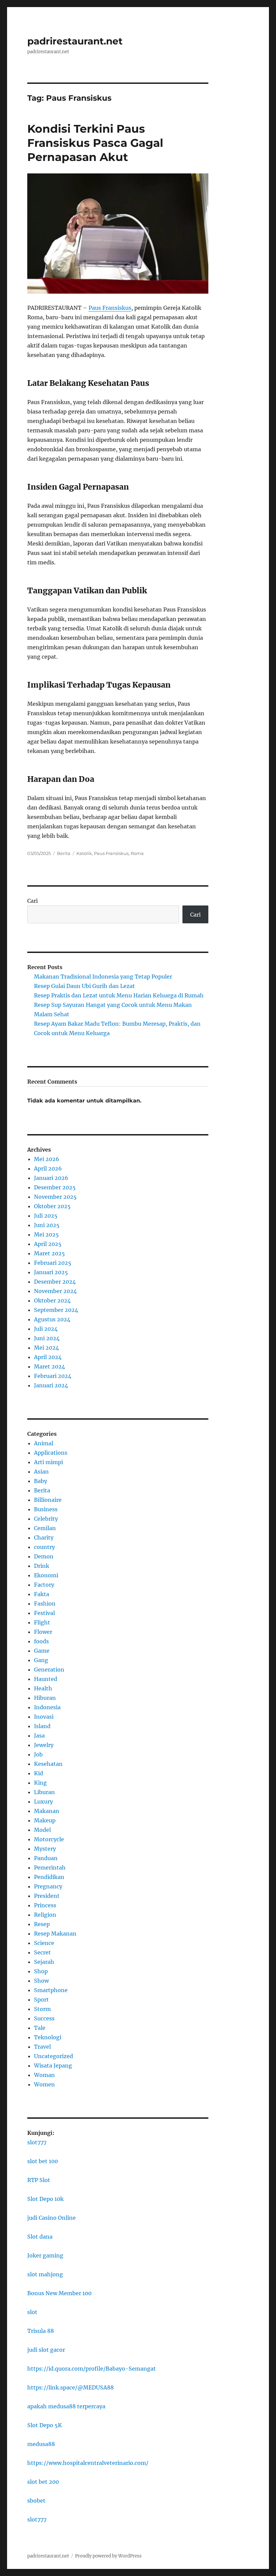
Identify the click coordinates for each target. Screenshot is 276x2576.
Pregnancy (48, 1886)
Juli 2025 (46, 1216)
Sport (41, 2000)
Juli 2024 (46, 1329)
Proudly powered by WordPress (108, 2556)
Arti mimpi (48, 1462)
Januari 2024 (51, 1385)
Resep (42, 1924)
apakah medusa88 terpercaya (66, 2406)
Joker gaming (45, 2255)
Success (44, 2018)
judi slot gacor (46, 2350)
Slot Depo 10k (45, 2199)
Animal (44, 1443)
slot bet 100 (43, 2161)
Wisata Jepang (53, 2066)
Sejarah (44, 1962)
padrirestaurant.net (75, 41)
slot (32, 2312)
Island (42, 1726)
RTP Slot (39, 2180)
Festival (44, 1613)
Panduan (46, 1858)
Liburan (44, 1792)
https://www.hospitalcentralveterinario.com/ (88, 2463)
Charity (44, 1538)
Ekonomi (46, 1575)
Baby (41, 1481)
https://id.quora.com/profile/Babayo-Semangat (92, 2369)
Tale (40, 2028)
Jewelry (44, 1745)
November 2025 (55, 1197)
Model (42, 1830)
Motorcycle (49, 1839)
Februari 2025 (53, 1263)
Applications (51, 1453)
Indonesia (47, 1707)
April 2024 (48, 1357)
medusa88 (41, 2444)
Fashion (45, 1604)
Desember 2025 (55, 1187)
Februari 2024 (53, 1376)
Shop (41, 1971)
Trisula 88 (41, 2331)
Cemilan (45, 1528)
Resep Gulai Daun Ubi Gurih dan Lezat (84, 986)
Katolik (84, 853)
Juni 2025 (47, 1225)
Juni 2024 (47, 1338)
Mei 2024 (46, 1348)
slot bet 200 (43, 2482)
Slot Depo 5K (45, 2425)
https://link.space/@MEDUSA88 (71, 2387)
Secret (42, 1952)
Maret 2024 (49, 1366)
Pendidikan (49, 1877)
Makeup (45, 1820)
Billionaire (48, 1500)
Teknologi (48, 2037)
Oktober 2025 (52, 1206)
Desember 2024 (55, 1282)
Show (41, 1981)
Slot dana (40, 2237)
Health (43, 1688)
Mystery (45, 1849)
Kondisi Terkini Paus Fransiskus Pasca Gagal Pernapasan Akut (95, 143)
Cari (32, 901)
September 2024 (56, 1310)
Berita (64, 853)
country (44, 1547)
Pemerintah (50, 1868)
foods (41, 1641)
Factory (44, 1585)
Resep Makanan (55, 1934)
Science (44, 1943)
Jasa (39, 1736)
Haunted (46, 1679)
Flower (43, 1632)
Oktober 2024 (52, 1300)
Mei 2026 (47, 1159)
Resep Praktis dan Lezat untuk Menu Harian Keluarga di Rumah (119, 995)
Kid (39, 1773)
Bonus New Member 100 (59, 2293)
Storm (42, 2009)
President (47, 1896)
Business (46, 1509)
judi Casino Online (51, 2218)
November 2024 (55, 1291)
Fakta (42, 1594)
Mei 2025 (46, 1234)
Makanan (47, 1811)
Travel (42, 2047)
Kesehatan (48, 1764)
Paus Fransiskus (110, 308)
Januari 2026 (51, 1178)
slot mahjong (45, 2274)
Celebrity (46, 1519)
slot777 (37, 2142)
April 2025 (48, 1244)
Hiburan (45, 1698)
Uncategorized (54, 2056)
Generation (49, 1670)
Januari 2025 (51, 1272)
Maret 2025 (49, 1253)
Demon (44, 1556)
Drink (42, 1566)
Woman (44, 2075)
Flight (42, 1622)
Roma (137, 853)
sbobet (36, 2501)
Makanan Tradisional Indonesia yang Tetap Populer (103, 977)
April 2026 (48, 1168)
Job (38, 1754)
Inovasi (44, 1717)
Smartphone (51, 1990)
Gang (41, 1660)
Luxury (43, 1802)
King (40, 1783)
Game (42, 1651)
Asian (41, 1472)
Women (44, 2084)
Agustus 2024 (52, 1319)
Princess (45, 1905)
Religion (45, 1915)
